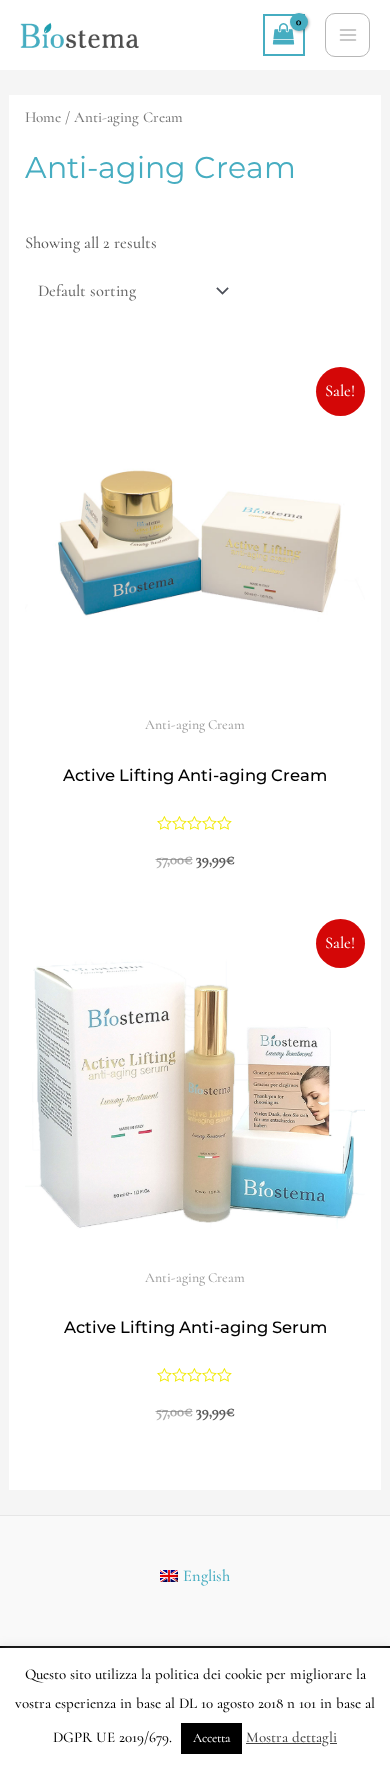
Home (43, 117)
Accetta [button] (211, 1738)
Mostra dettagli (291, 1737)
